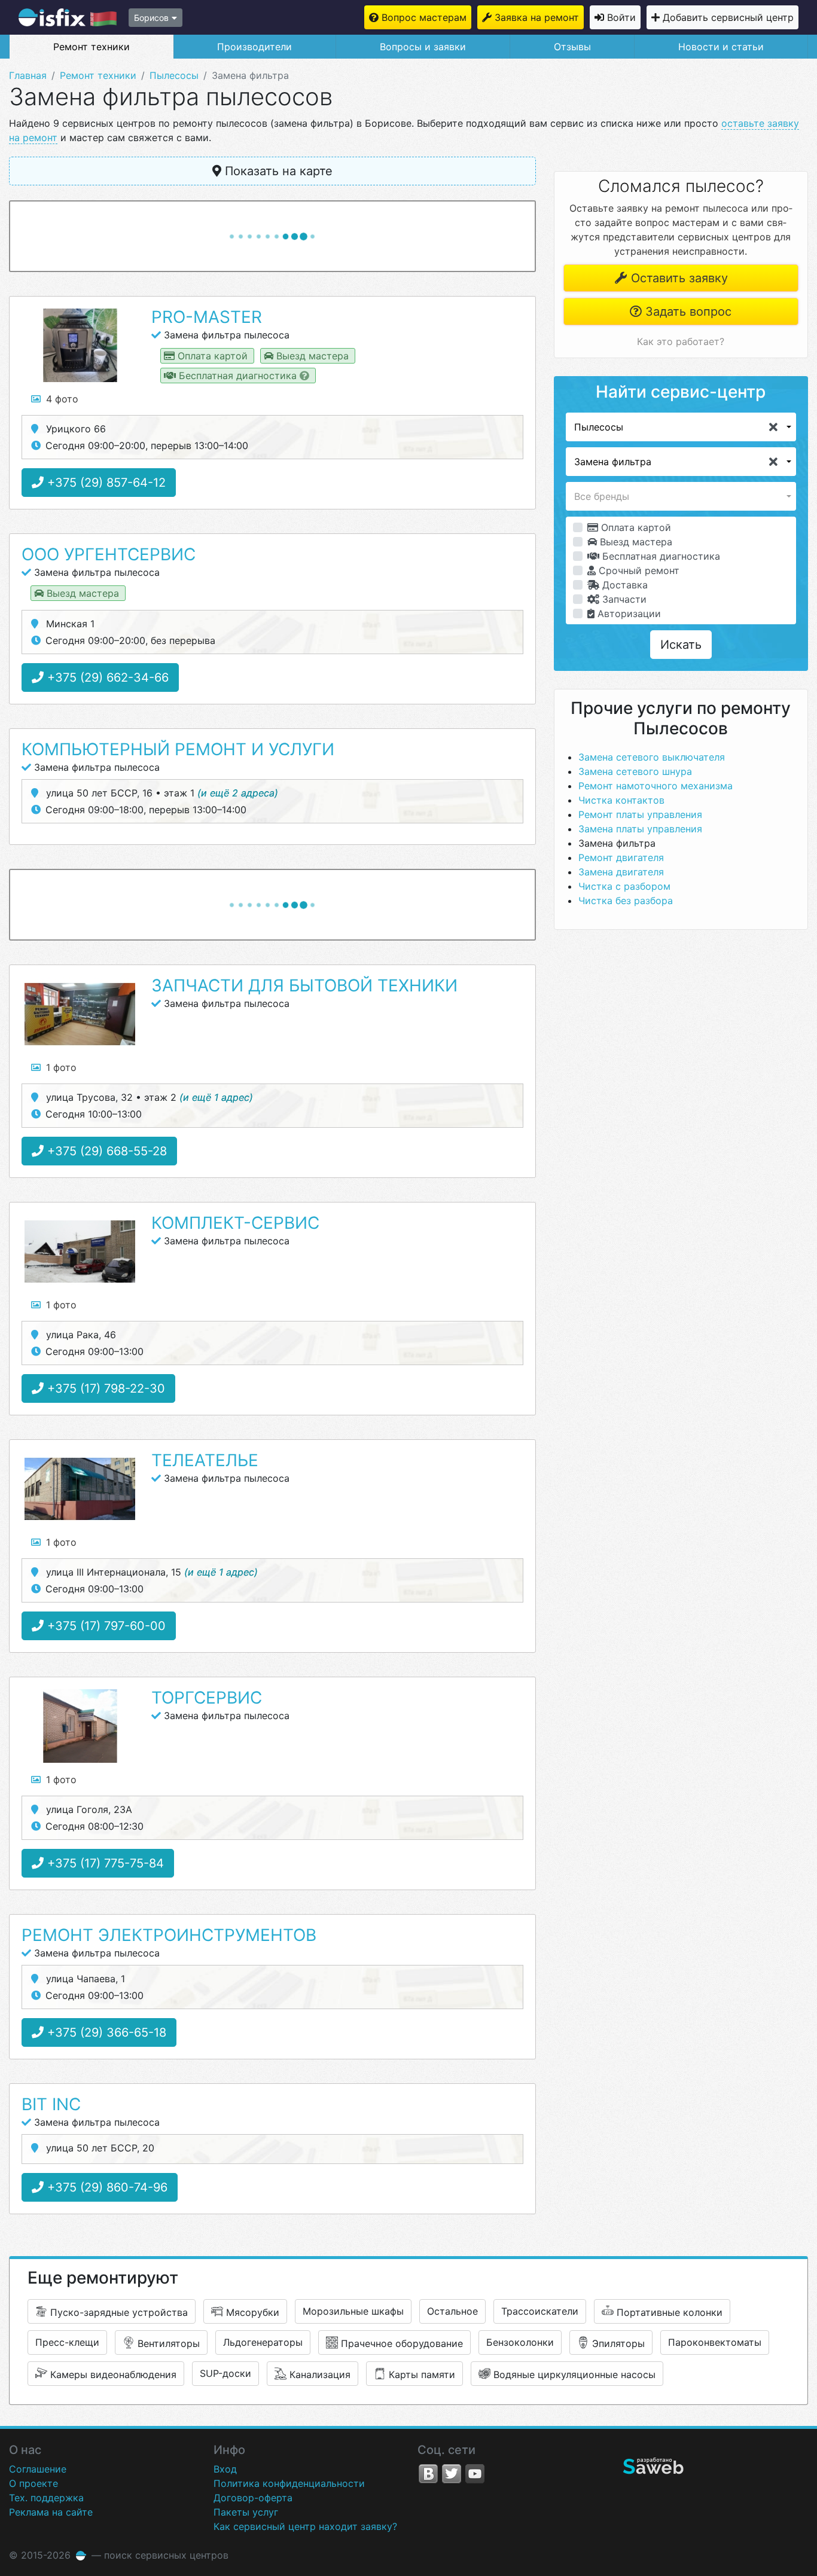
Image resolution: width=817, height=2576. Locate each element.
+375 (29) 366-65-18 (105, 2032)
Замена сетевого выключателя (652, 757)
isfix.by (68, 17)
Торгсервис (207, 1698)
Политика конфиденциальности (289, 2483)
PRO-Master (207, 317)
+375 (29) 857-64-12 (105, 483)
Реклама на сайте (51, 2512)
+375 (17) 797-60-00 (105, 1626)
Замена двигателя (621, 872)
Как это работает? (681, 341)
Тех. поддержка (46, 2498)
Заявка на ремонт (537, 17)
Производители (254, 47)
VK (428, 2474)
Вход (225, 2469)
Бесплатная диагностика (660, 556)
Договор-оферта (253, 2498)
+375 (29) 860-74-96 (106, 2187)
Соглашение (38, 2469)
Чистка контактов (621, 800)
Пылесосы (174, 75)
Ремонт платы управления (640, 814)
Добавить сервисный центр (728, 17)
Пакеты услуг (246, 2512)
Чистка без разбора (626, 901)
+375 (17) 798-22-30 (104, 1388)
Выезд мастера (635, 542)
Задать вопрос (687, 312)
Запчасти (623, 599)
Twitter (452, 2474)
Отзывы (572, 47)
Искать (681, 645)
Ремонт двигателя (621, 857)
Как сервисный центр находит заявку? (305, 2526)
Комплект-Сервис (235, 1223)
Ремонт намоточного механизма (656, 786)
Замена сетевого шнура (635, 771)
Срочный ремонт (638, 570)
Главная (28, 75)
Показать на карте (277, 171)
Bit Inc (51, 2104)
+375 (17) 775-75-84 (104, 1863)
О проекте (33, 2483)
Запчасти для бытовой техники (304, 985)
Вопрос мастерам (424, 17)
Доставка (624, 585)
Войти (621, 17)
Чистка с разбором (624, 886)
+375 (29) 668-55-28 (105, 1151)
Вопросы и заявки (423, 47)
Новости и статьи (721, 47)
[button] (681, 427)
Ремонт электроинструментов (169, 1935)
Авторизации (628, 614)
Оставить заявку (678, 278)
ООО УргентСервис (109, 554)
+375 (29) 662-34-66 (106, 677)
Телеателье (205, 1460)
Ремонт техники (92, 47)
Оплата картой (635, 527)
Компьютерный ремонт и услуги (178, 749)
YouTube (475, 2474)
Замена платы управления (640, 829)
